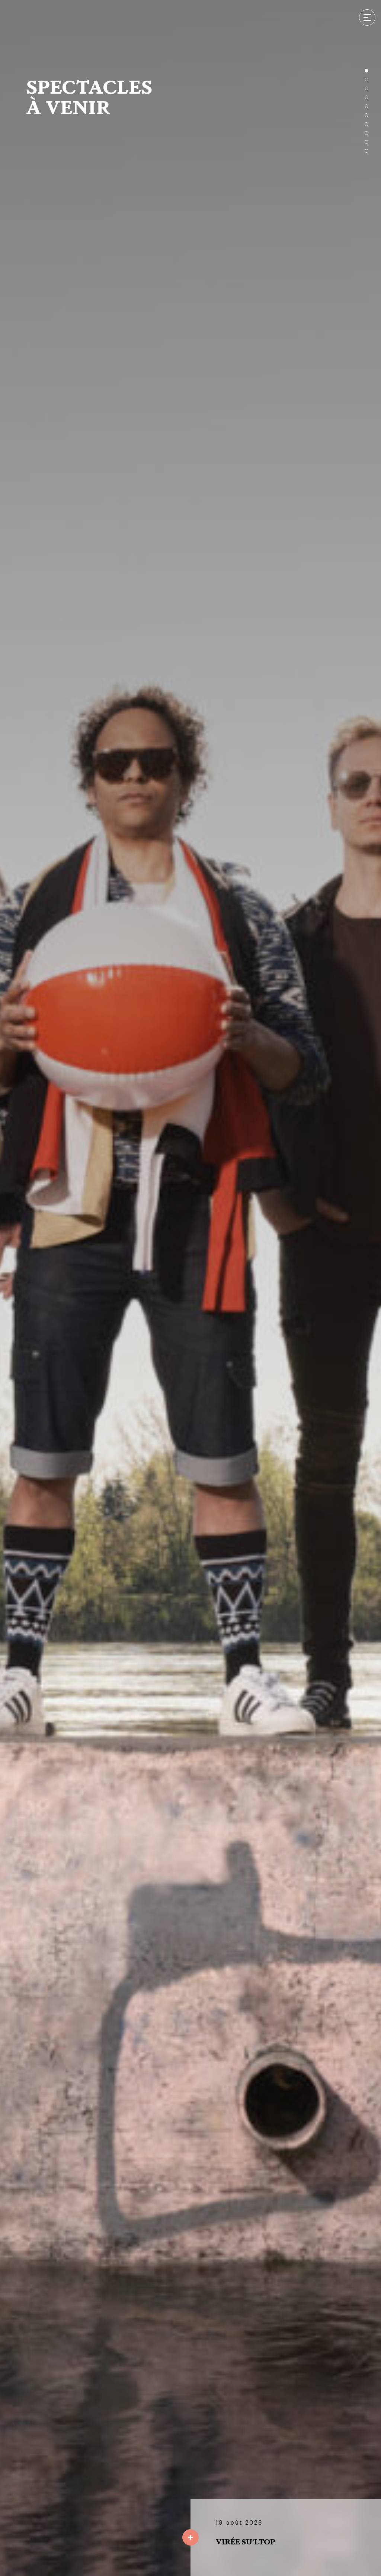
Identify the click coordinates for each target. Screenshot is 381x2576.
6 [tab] (366, 115)
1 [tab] (366, 71)
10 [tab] (366, 151)
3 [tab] (366, 88)
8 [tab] (366, 133)
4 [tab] (366, 97)
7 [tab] (366, 124)
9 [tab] (366, 142)
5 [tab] (366, 106)
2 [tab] (366, 80)
